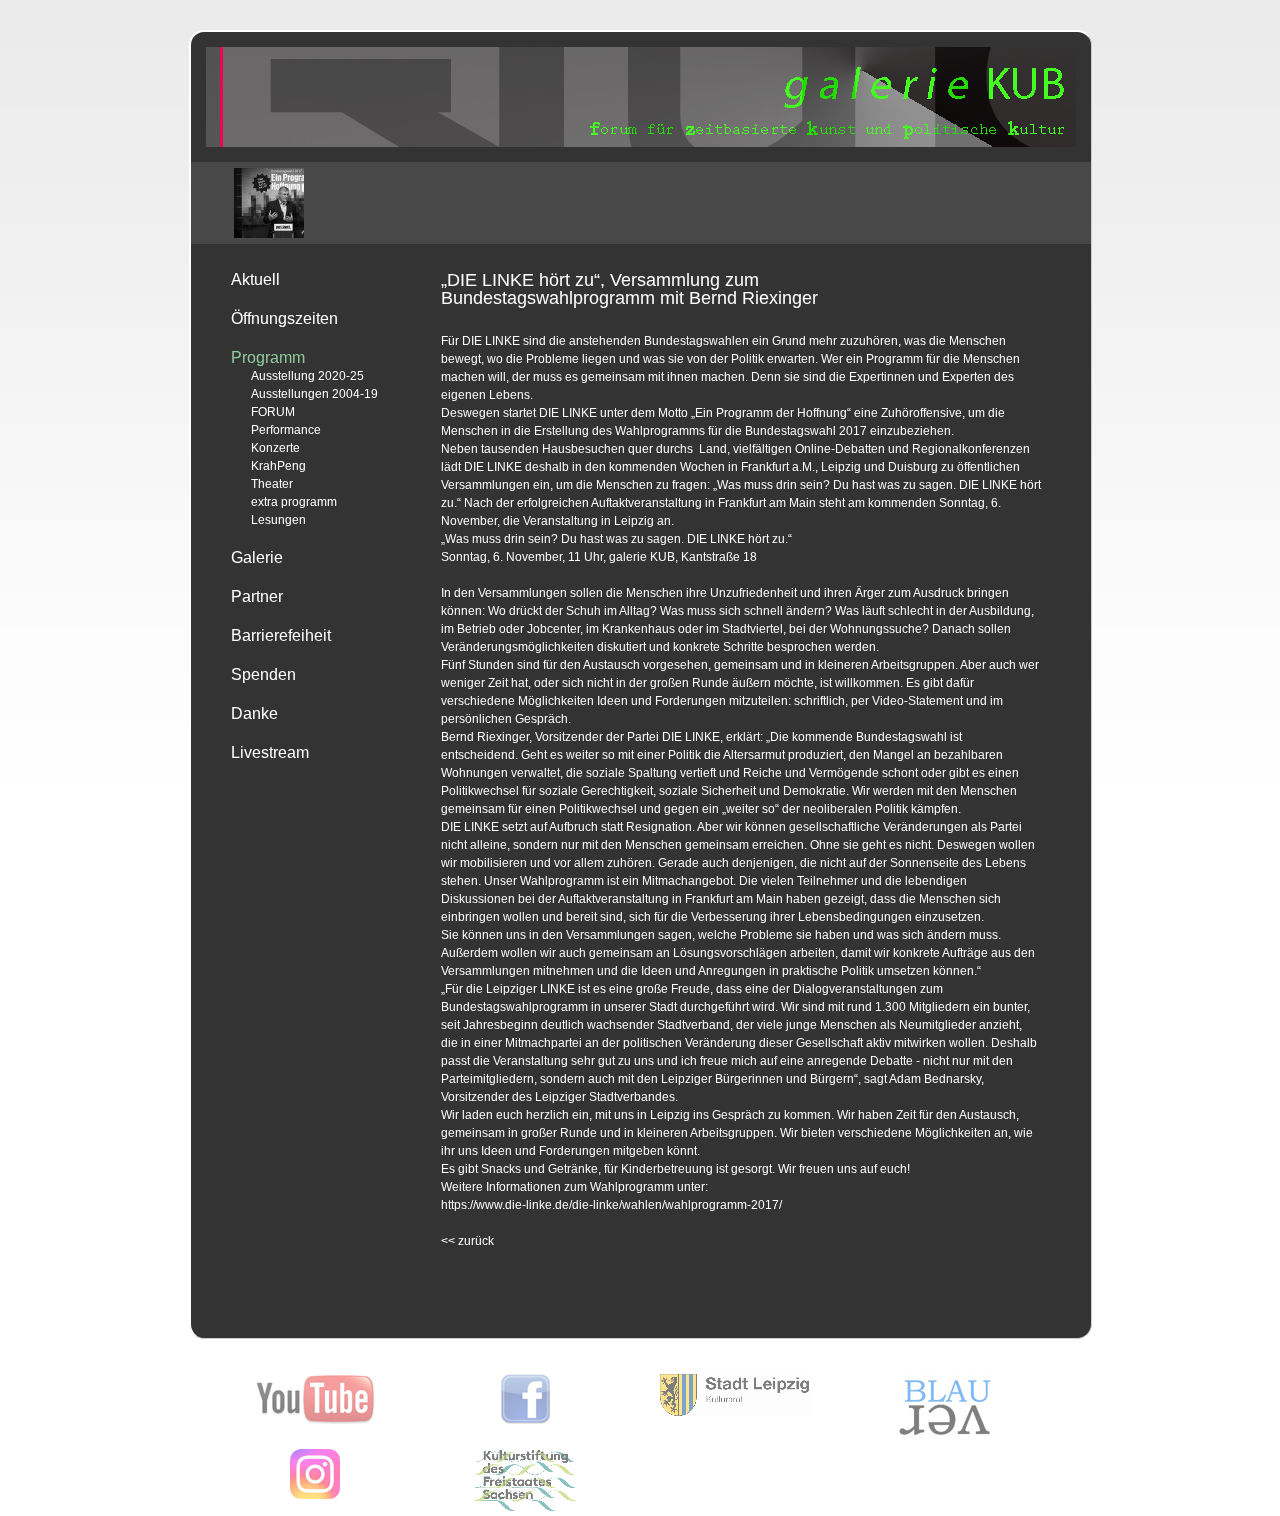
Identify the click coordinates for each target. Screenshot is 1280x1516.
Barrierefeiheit (281, 635)
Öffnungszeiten (284, 318)
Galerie (257, 557)
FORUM (273, 412)
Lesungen (278, 520)
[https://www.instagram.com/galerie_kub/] (315, 1495)
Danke (254, 713)
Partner (257, 596)
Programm (268, 357)
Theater (272, 484)
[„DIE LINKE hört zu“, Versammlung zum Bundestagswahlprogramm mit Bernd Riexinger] (269, 203)
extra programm (294, 502)
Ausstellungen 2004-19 (314, 394)
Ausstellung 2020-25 (307, 376)
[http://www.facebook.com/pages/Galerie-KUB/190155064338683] (525, 1420)
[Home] (641, 143)
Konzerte (275, 448)
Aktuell (255, 279)
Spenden (263, 674)
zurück (467, 1241)
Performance (286, 430)
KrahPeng (278, 466)
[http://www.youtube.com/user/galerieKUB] (315, 1420)
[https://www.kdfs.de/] (525, 1507)
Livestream (270, 752)
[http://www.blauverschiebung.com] (945, 1435)
